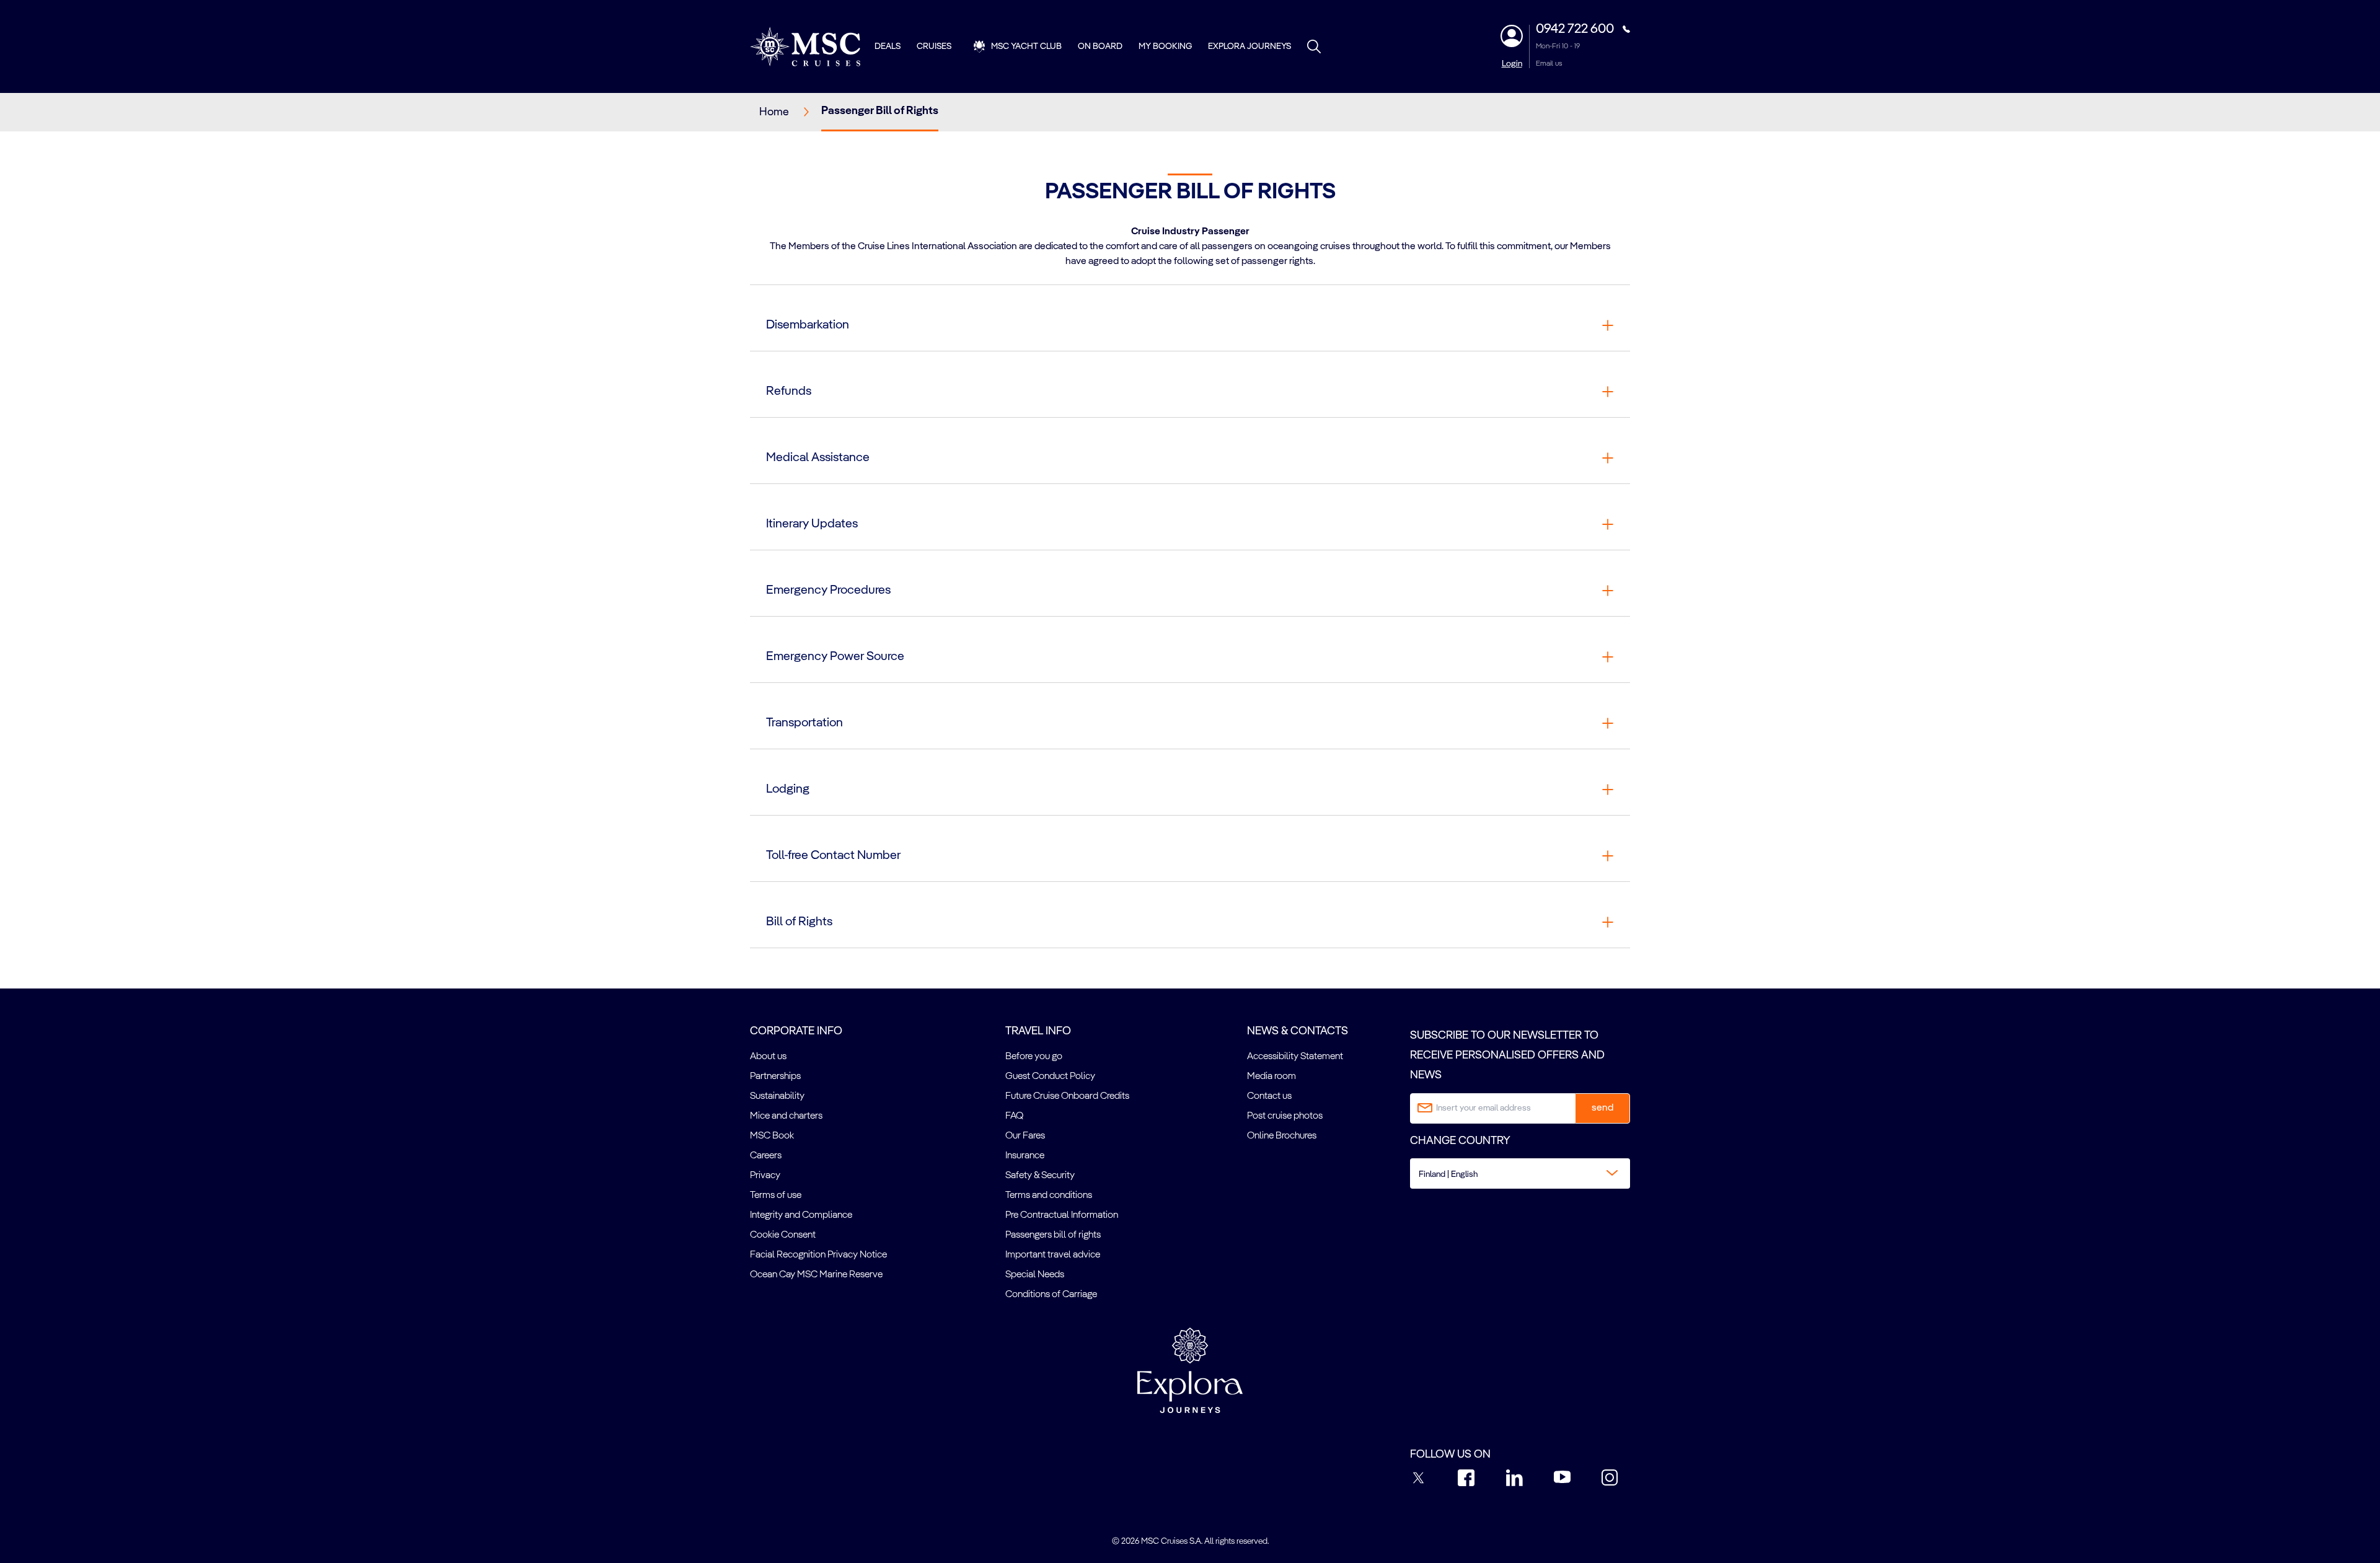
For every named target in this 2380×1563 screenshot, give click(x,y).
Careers (766, 1156)
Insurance (1025, 1156)
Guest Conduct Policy (1050, 1076)
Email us (1549, 64)
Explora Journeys (1249, 46)
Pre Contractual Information (1062, 1215)
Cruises (934, 46)
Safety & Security (1040, 1176)
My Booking (1165, 46)
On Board (1100, 46)
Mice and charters (786, 1116)
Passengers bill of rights (1053, 1235)
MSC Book (772, 1136)
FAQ (1014, 1116)
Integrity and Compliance (801, 1215)
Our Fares (1025, 1136)
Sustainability (777, 1096)
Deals (888, 46)
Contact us (1269, 1096)
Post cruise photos (1285, 1116)
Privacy (765, 1176)
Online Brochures (1282, 1136)
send (1602, 1108)
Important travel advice (1053, 1255)
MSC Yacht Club (1026, 46)
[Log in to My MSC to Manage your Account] (1512, 36)
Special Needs (1035, 1275)
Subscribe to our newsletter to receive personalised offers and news (1507, 1056)
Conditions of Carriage (1051, 1295)
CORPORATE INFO (796, 1031)
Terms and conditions (1049, 1195)
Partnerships (775, 1076)
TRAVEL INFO (1038, 1031)
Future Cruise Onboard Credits (1067, 1096)
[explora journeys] (1190, 1370)
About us (768, 1057)
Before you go (1034, 1057)
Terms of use (776, 1195)
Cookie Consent (783, 1235)
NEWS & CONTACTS (1298, 1031)
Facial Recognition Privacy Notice (818, 1255)
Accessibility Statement (1295, 1057)
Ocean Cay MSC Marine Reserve (816, 1275)
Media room (1272, 1076)
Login (1512, 64)
